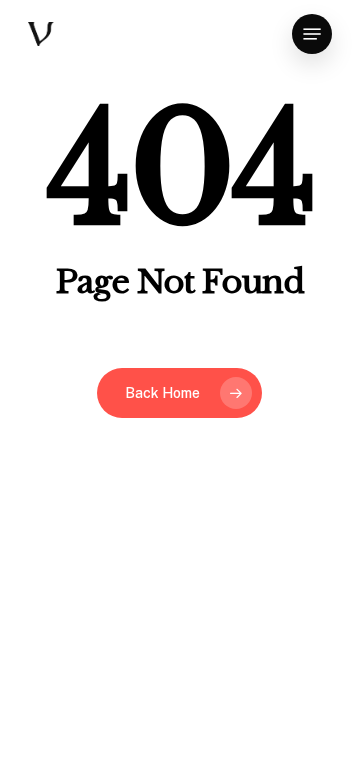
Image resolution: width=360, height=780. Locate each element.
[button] (312, 34)
